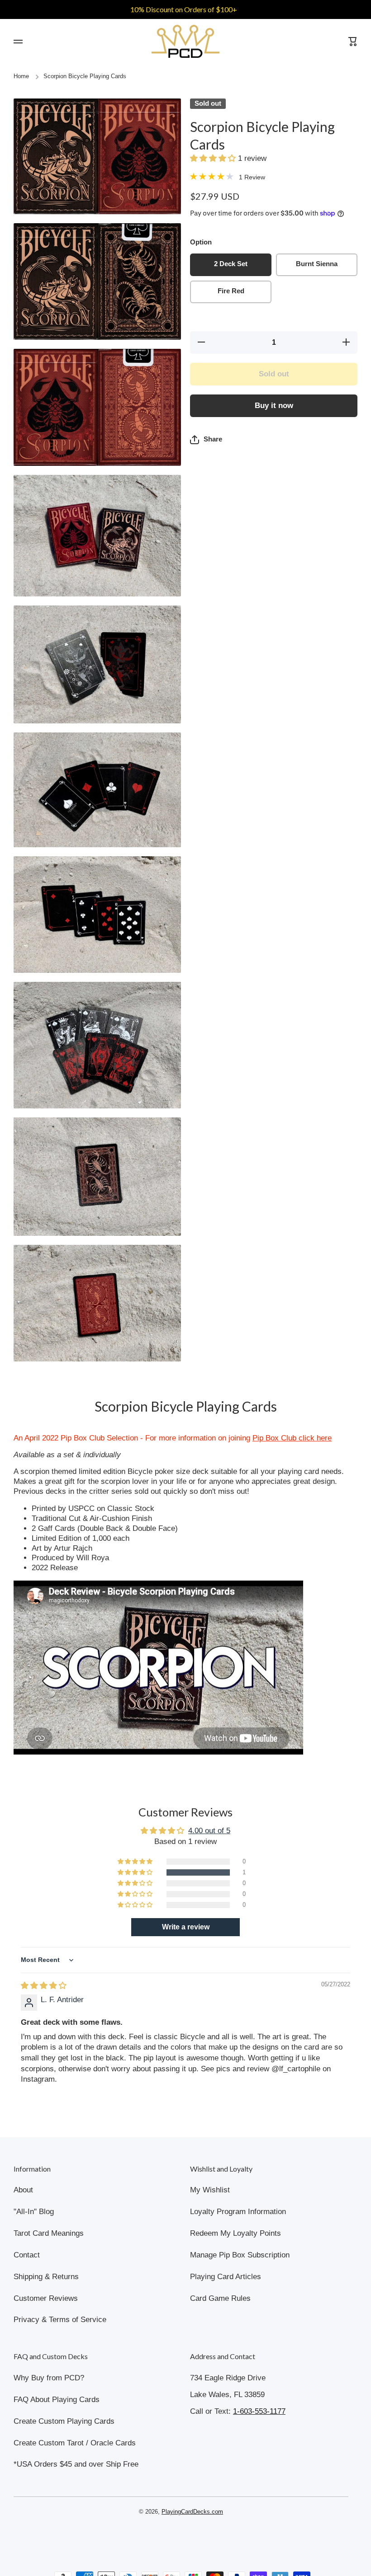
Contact (27, 2255)
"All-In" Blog (34, 2212)
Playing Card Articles (226, 2277)
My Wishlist (210, 2190)
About (23, 2190)
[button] (214, 158)
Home (21, 76)
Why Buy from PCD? (49, 2378)
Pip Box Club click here (292, 1438)
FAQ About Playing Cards (57, 2400)
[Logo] (185, 41)
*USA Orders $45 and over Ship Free (76, 2464)
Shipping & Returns (46, 2277)
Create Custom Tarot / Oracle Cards (75, 2443)
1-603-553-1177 (259, 2411)
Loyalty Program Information (238, 2212)
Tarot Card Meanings (49, 2233)
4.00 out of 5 (209, 1831)
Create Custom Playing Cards (64, 2421)
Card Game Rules (220, 2298)
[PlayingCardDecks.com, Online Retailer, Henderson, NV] (181, 2538)
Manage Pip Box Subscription (240, 2255)
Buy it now (274, 406)
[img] (44, 1986)
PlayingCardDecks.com (192, 2512)
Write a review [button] (186, 1927)
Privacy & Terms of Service (60, 2320)
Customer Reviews (46, 2298)
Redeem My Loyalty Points (235, 2233)
